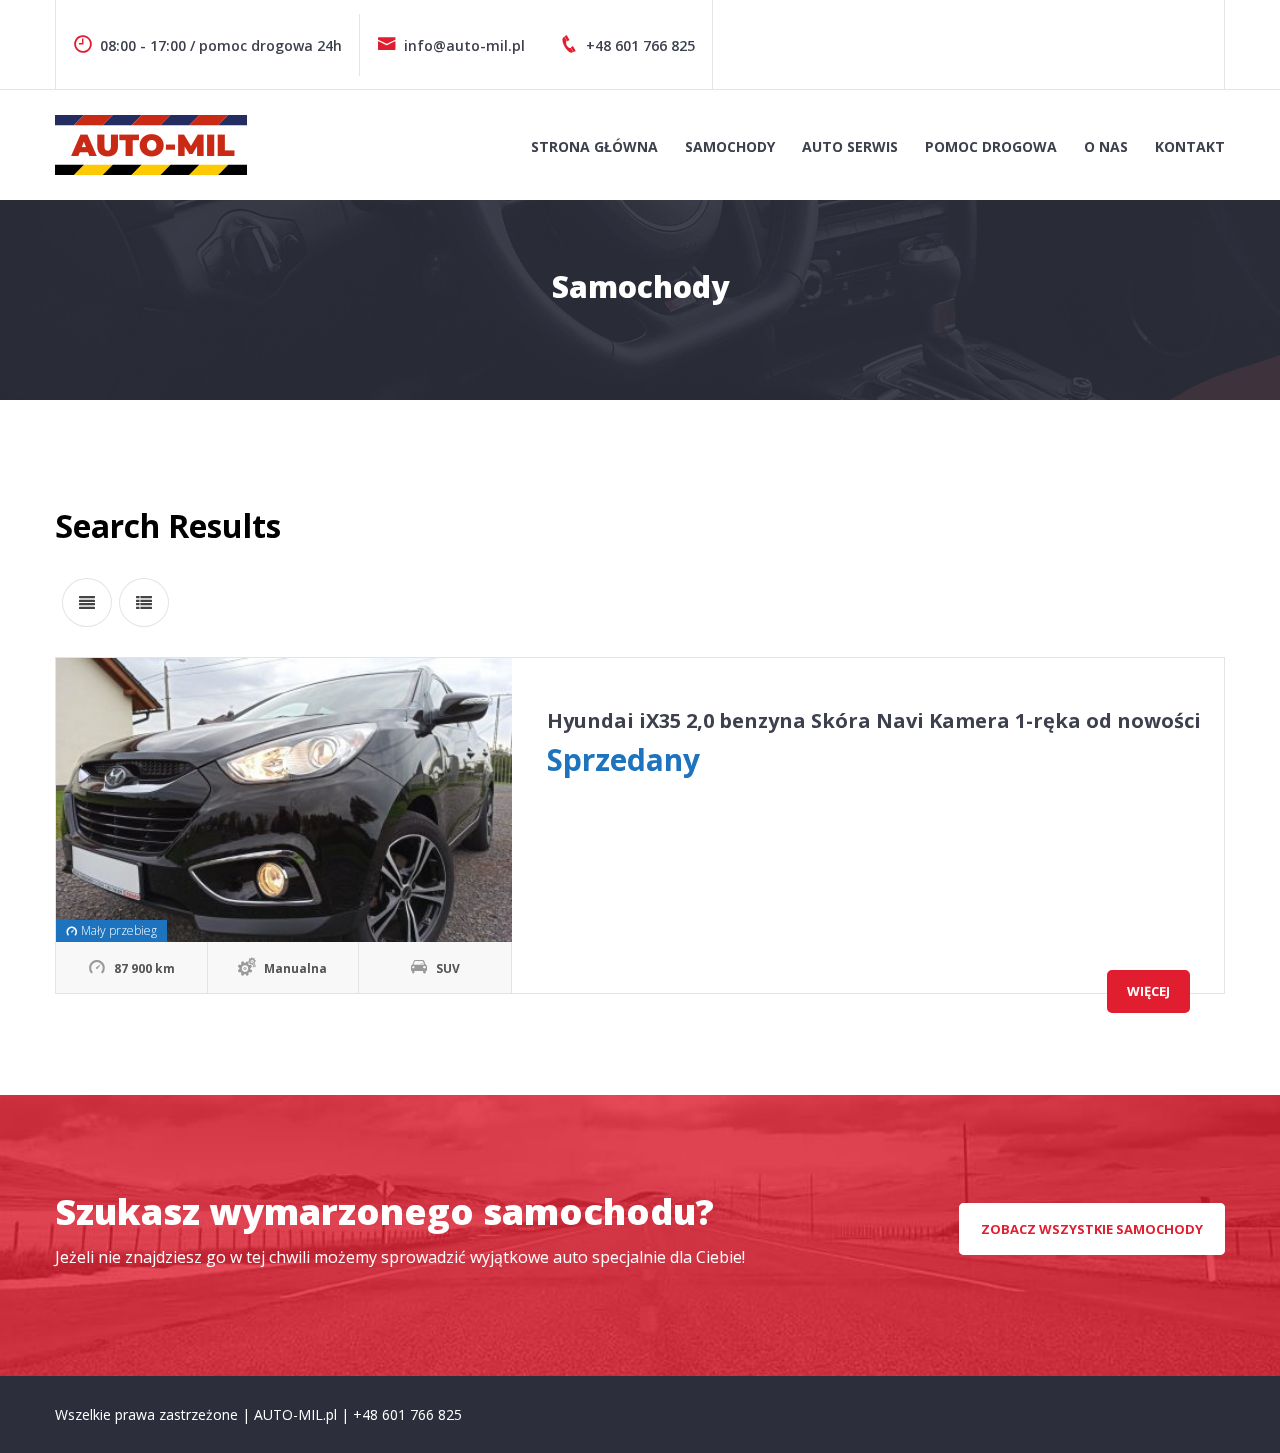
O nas (1106, 146)
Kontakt (1190, 146)
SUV (448, 968)
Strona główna (594, 146)
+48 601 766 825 (640, 45)
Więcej (1148, 991)
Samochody (730, 146)
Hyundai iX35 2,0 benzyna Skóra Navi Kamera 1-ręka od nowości (874, 720)
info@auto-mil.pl (464, 45)
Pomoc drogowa (991, 146)
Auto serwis (850, 146)
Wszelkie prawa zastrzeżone (148, 1414)
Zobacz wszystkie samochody (1092, 1229)
